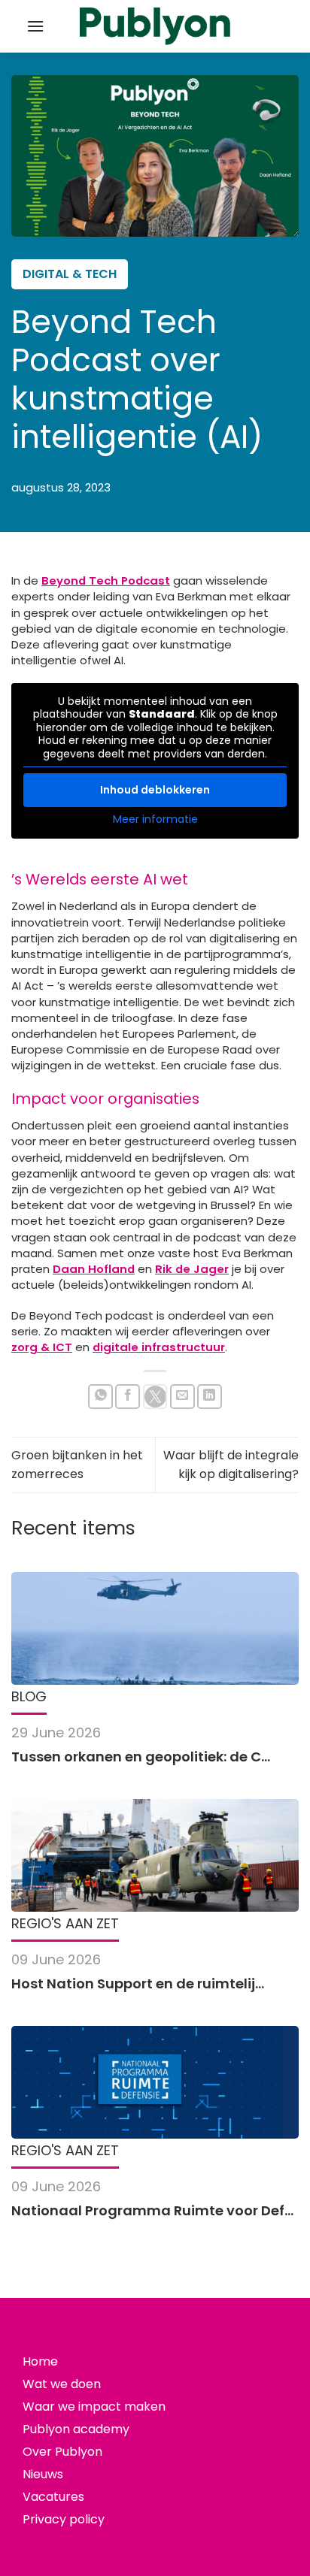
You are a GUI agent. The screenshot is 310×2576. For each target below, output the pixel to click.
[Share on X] (155, 1397)
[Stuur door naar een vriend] (182, 1397)
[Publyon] (155, 27)
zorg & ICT (42, 1347)
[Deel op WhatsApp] (100, 1397)
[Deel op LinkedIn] (210, 1397)
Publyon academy (76, 2429)
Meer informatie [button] (155, 820)
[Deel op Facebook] (128, 1397)
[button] (35, 26)
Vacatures (53, 2497)
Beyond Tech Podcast (106, 581)
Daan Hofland (94, 1269)
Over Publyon (62, 2452)
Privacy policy (64, 2519)
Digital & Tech (70, 274)
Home (40, 2361)
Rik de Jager (192, 1269)
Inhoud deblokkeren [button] (155, 790)
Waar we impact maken (94, 2407)
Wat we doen (62, 2384)
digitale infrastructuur (159, 1347)
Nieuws (43, 2474)
